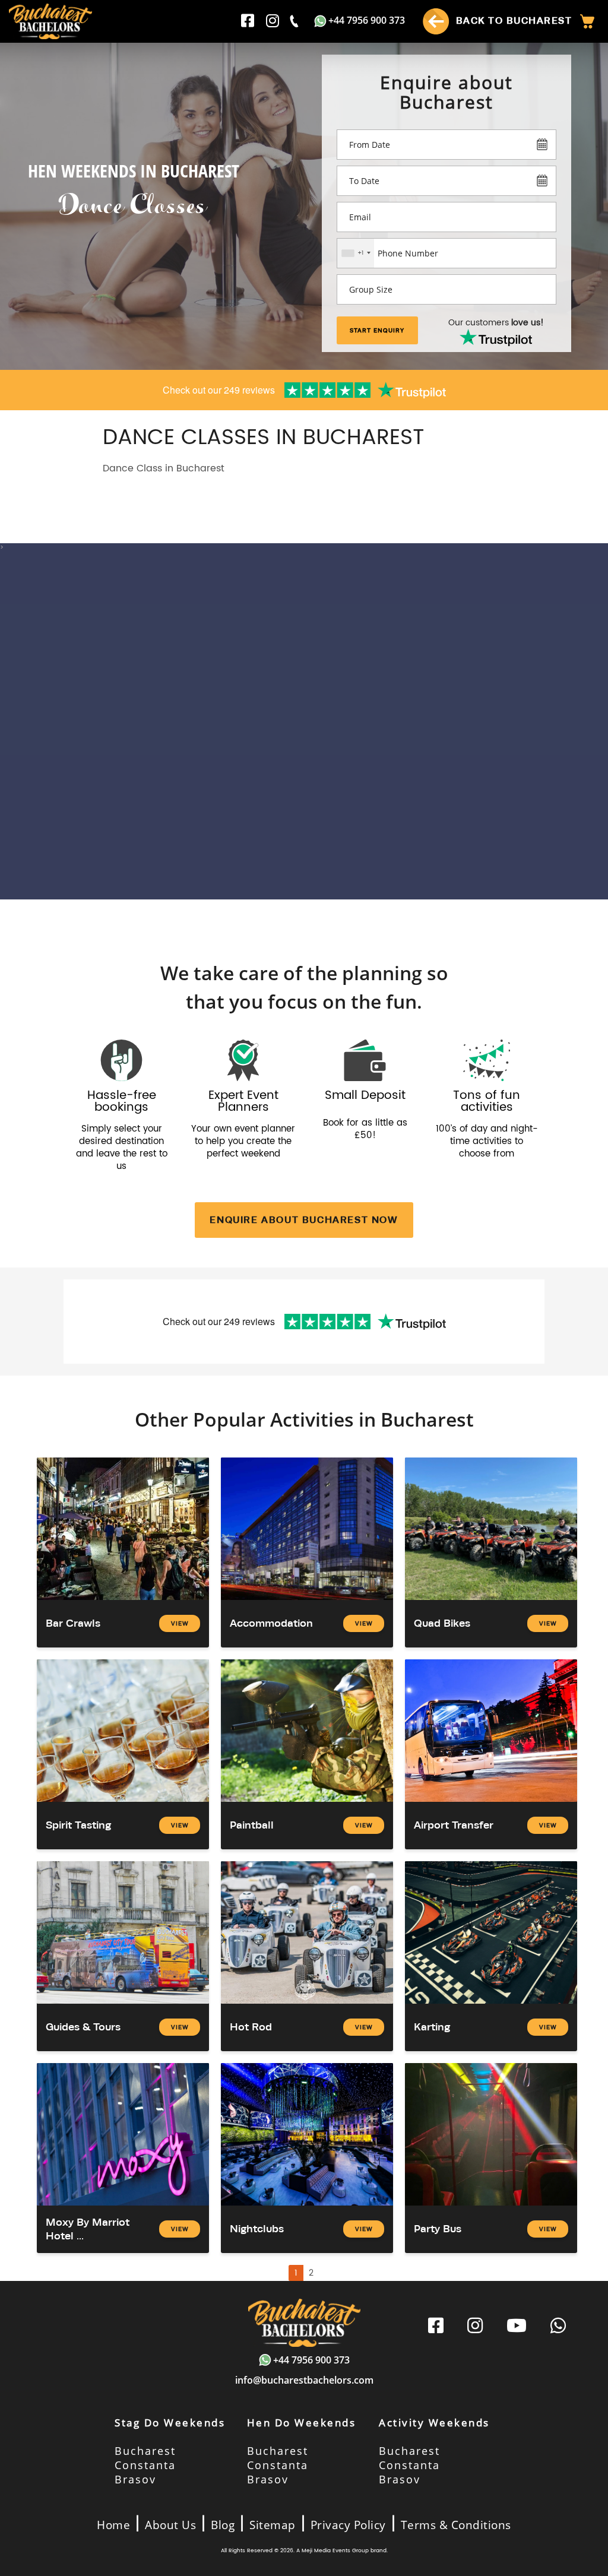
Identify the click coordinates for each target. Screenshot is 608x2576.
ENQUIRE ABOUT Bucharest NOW (304, 1220)
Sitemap (273, 2525)
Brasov (135, 2479)
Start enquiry (377, 330)
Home (113, 2525)
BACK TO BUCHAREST (512, 20)
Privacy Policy (348, 2525)
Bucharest (145, 2451)
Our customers (496, 323)
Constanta (145, 2465)
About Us (170, 2525)
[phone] (295, 21)
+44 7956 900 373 (367, 20)
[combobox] (356, 253)
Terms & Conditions (456, 2525)
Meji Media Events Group (335, 2551)
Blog (223, 2525)
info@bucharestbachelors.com (304, 2380)
